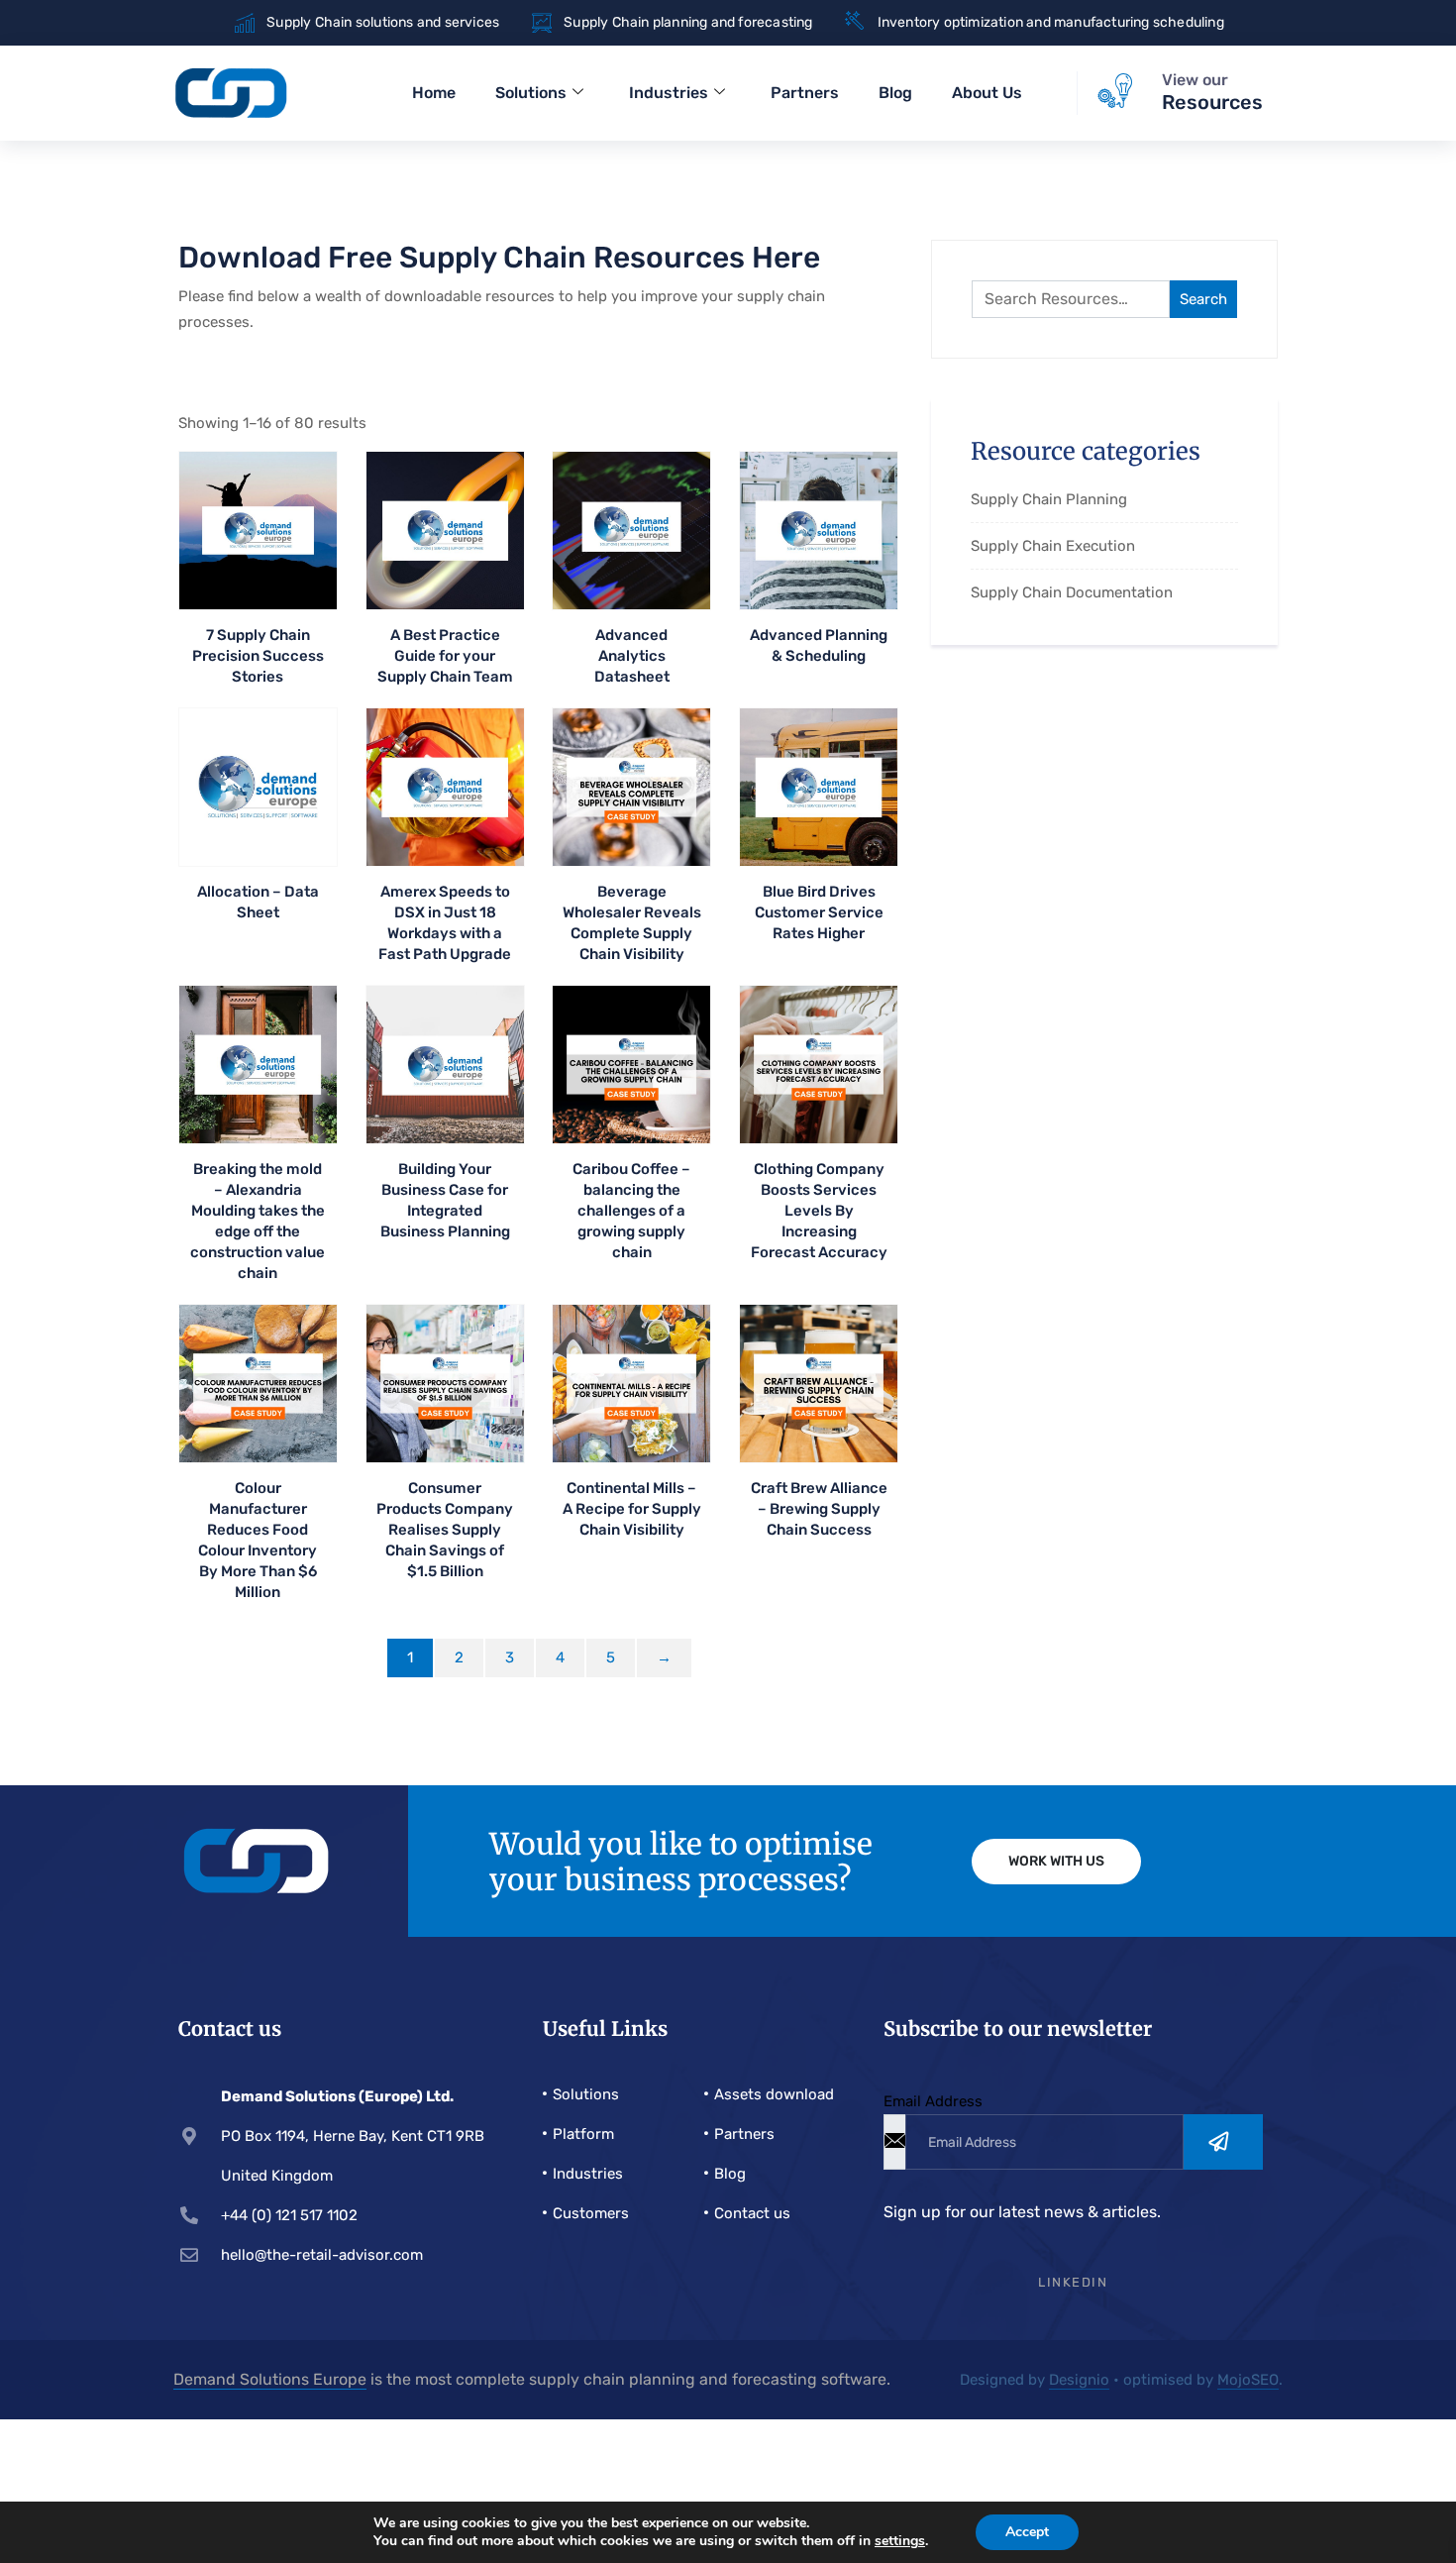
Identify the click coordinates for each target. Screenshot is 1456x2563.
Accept (1027, 2532)
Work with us (1056, 1861)
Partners (805, 93)
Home (434, 93)
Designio (1079, 2380)
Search (1203, 299)
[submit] (1223, 2142)
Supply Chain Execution (1053, 546)
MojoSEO (1248, 2380)
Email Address (933, 2101)
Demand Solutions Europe (270, 2379)
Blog (895, 93)
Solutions (531, 93)
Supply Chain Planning (1049, 499)
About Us (987, 93)
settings (900, 2541)
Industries (669, 93)
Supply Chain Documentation (1072, 592)
